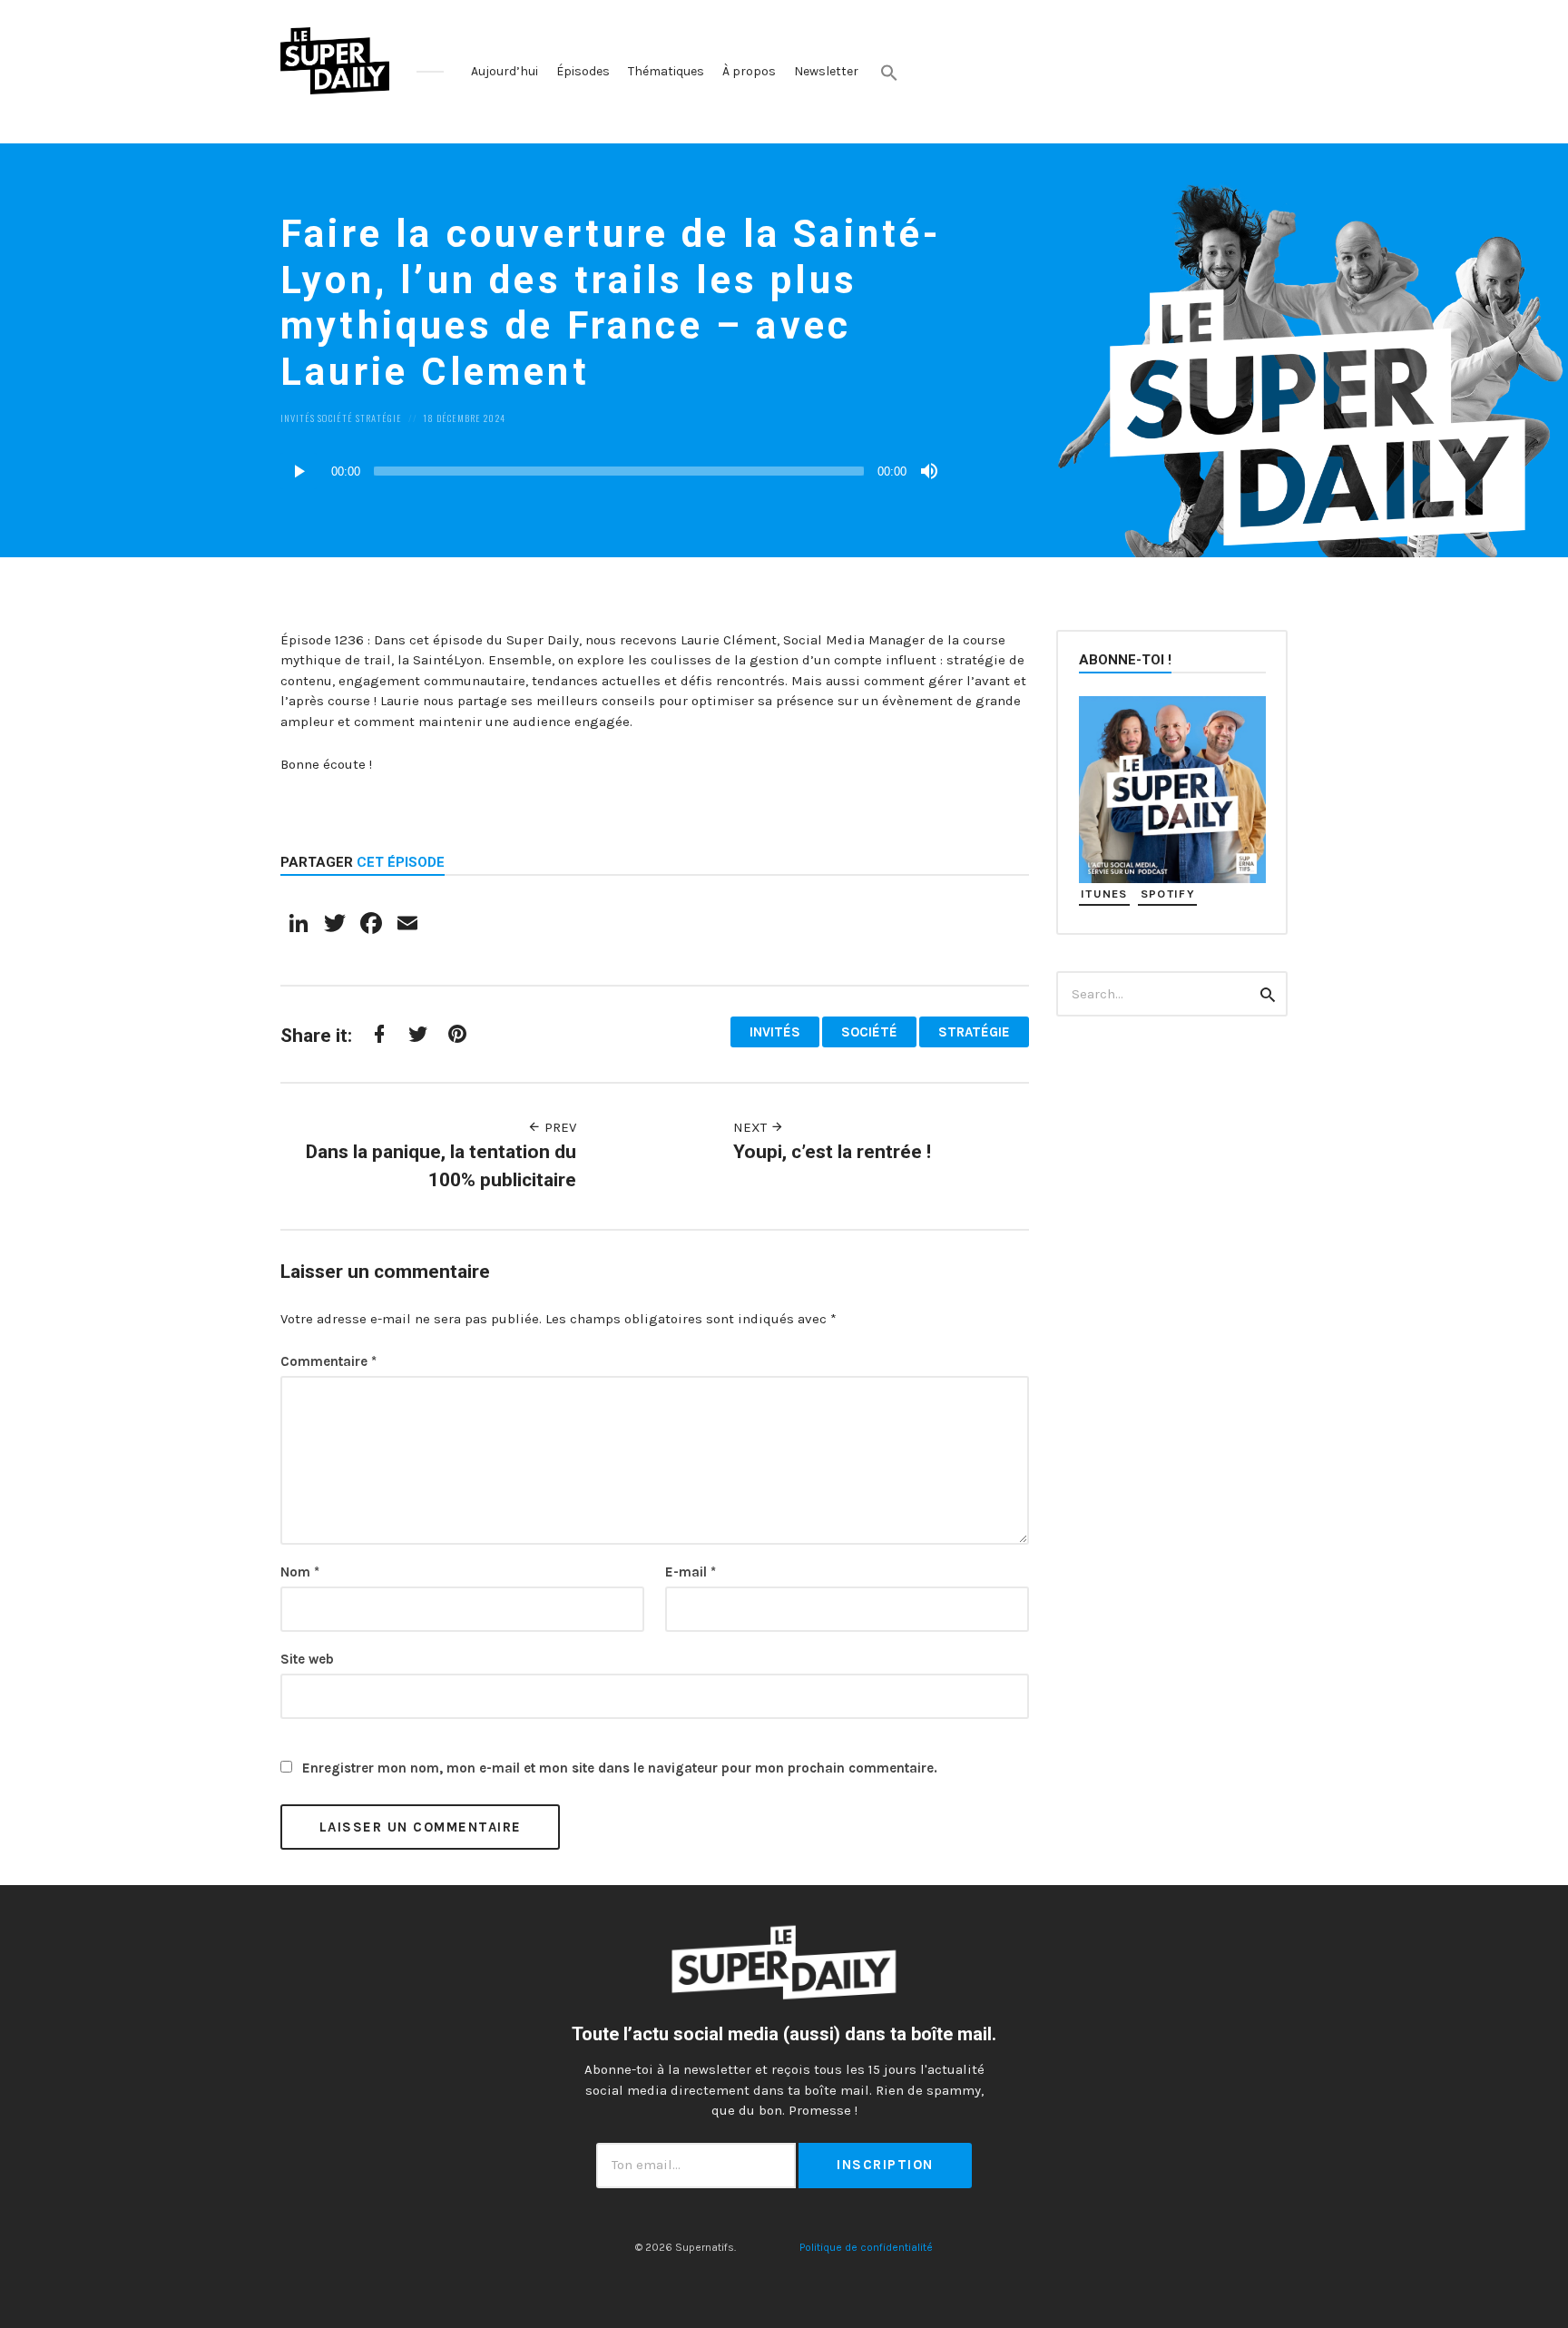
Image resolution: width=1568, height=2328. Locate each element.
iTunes (1104, 894)
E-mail (691, 1572)
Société (335, 417)
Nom (300, 1572)
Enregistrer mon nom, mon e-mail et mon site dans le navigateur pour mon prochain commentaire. (620, 1768)
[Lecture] (299, 471)
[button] (889, 73)
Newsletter (826, 71)
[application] (612, 471)
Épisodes (583, 71)
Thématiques (666, 71)
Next (752, 1127)
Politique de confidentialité (866, 2247)
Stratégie (379, 417)
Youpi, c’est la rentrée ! (832, 1152)
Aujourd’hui (505, 71)
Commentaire (328, 1361)
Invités (298, 417)
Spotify (1168, 894)
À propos (749, 71)
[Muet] (929, 471)
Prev (559, 1127)
